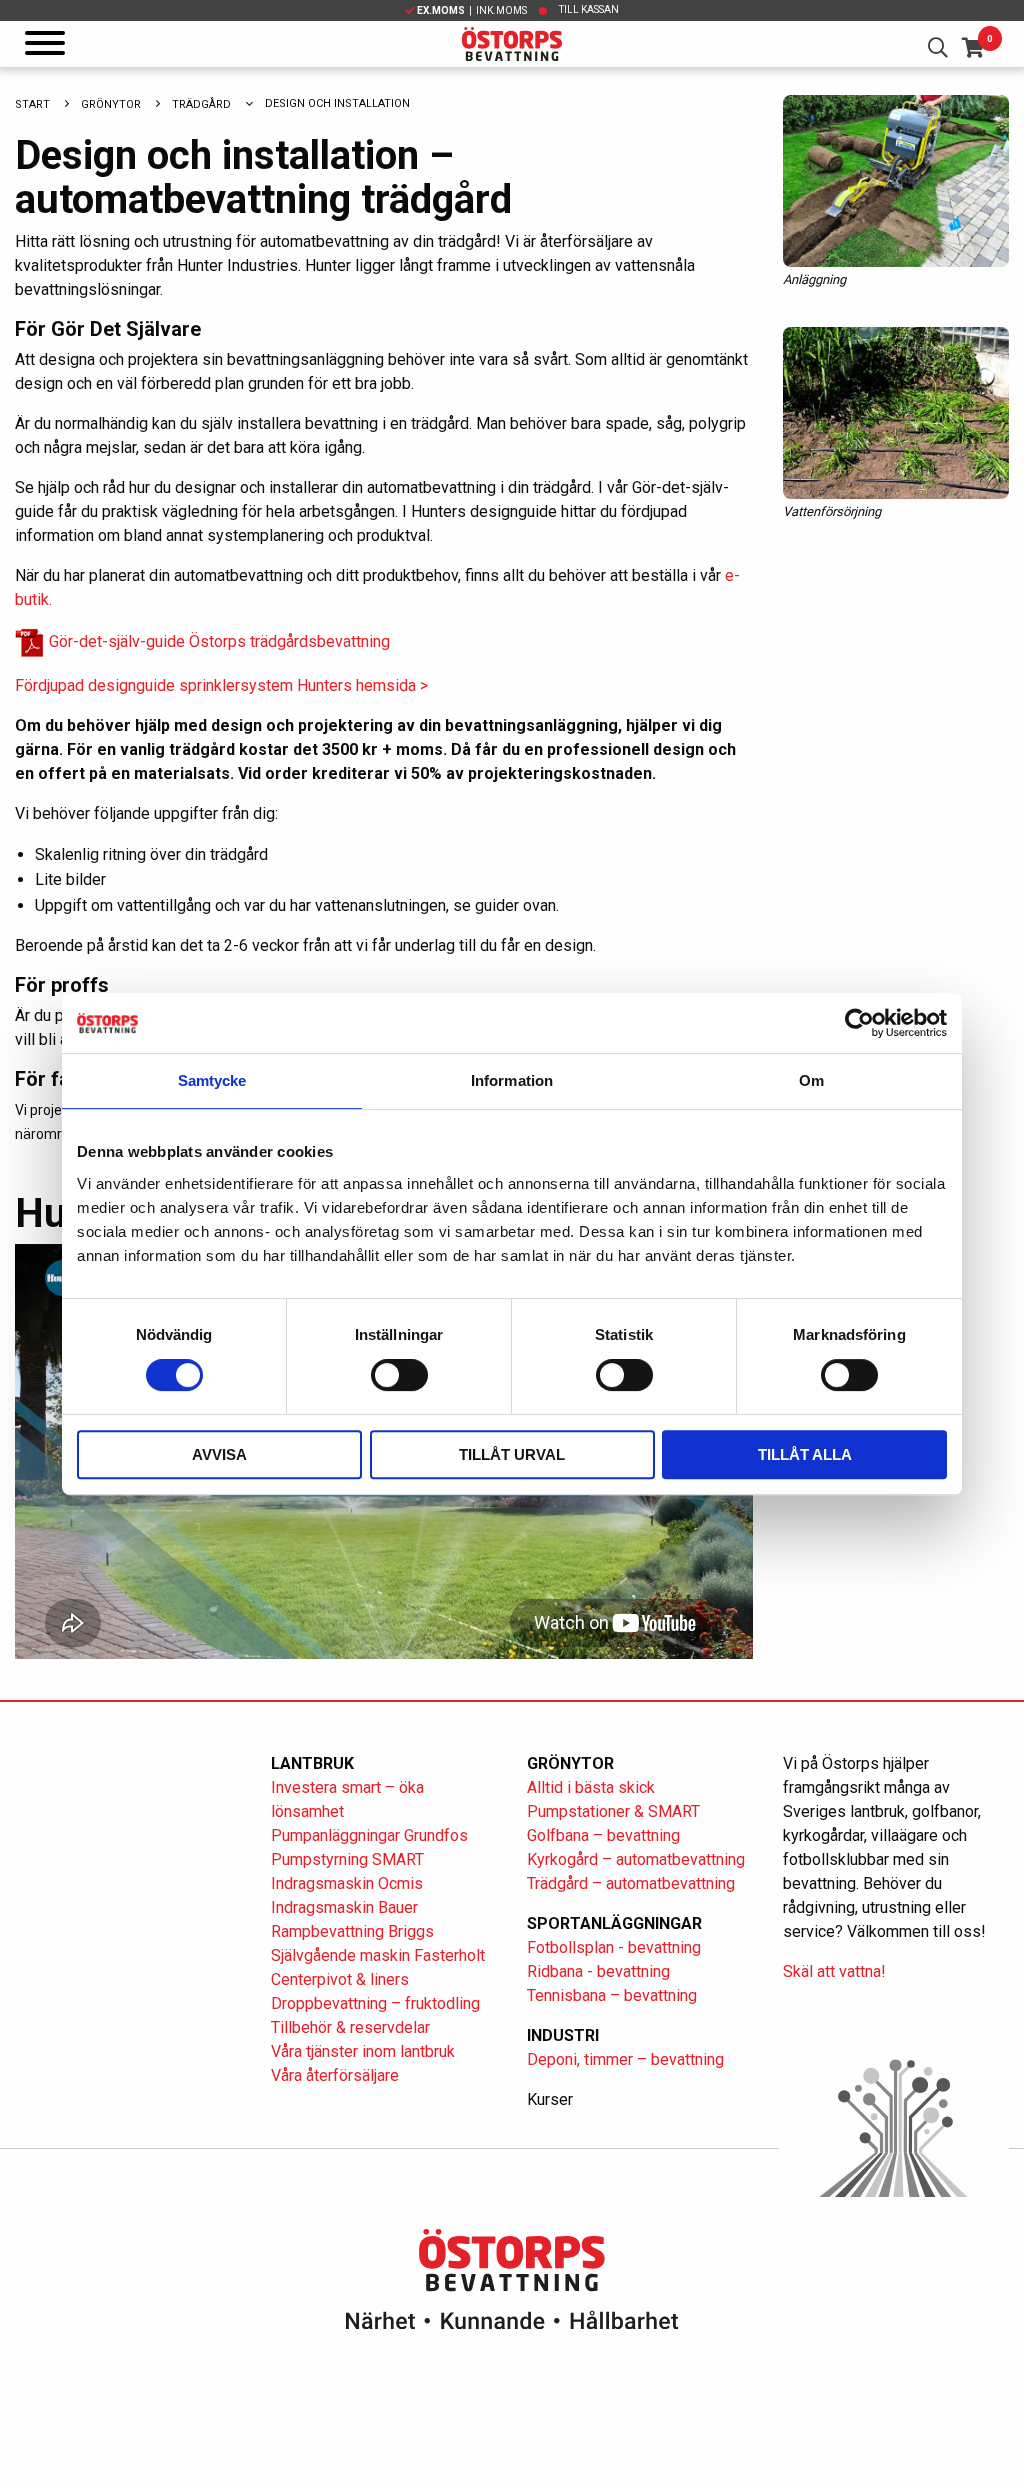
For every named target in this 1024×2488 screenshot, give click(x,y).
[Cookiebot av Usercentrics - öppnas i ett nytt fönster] (859, 1023)
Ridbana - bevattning (598, 1971)
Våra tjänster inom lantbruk (363, 2051)
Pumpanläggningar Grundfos (369, 1835)
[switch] (399, 1375)
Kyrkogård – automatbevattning (636, 1859)
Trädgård (201, 104)
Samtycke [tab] (212, 1080)
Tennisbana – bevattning (612, 1995)
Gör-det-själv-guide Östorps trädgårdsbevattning (217, 641)
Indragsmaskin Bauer (344, 1907)
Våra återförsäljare (335, 2075)
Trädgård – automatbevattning (631, 1883)
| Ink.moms (472, 10)
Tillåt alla (805, 1454)
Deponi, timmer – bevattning (625, 2059)
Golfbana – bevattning (603, 1835)
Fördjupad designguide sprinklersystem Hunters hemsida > (221, 685)
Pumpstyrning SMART (347, 1859)
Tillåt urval (512, 1454)
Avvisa (219, 1454)
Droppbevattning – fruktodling (375, 2003)
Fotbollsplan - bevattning (614, 1947)
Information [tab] (512, 1080)
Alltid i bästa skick (591, 1787)
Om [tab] (811, 1080)
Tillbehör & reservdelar (350, 2027)
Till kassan (589, 9)
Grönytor (111, 104)
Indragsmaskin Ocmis (347, 1883)
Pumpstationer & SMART (613, 1811)
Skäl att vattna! (834, 1971)
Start (32, 104)
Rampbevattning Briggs (354, 1931)
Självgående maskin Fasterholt (378, 1955)
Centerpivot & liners (340, 1979)
